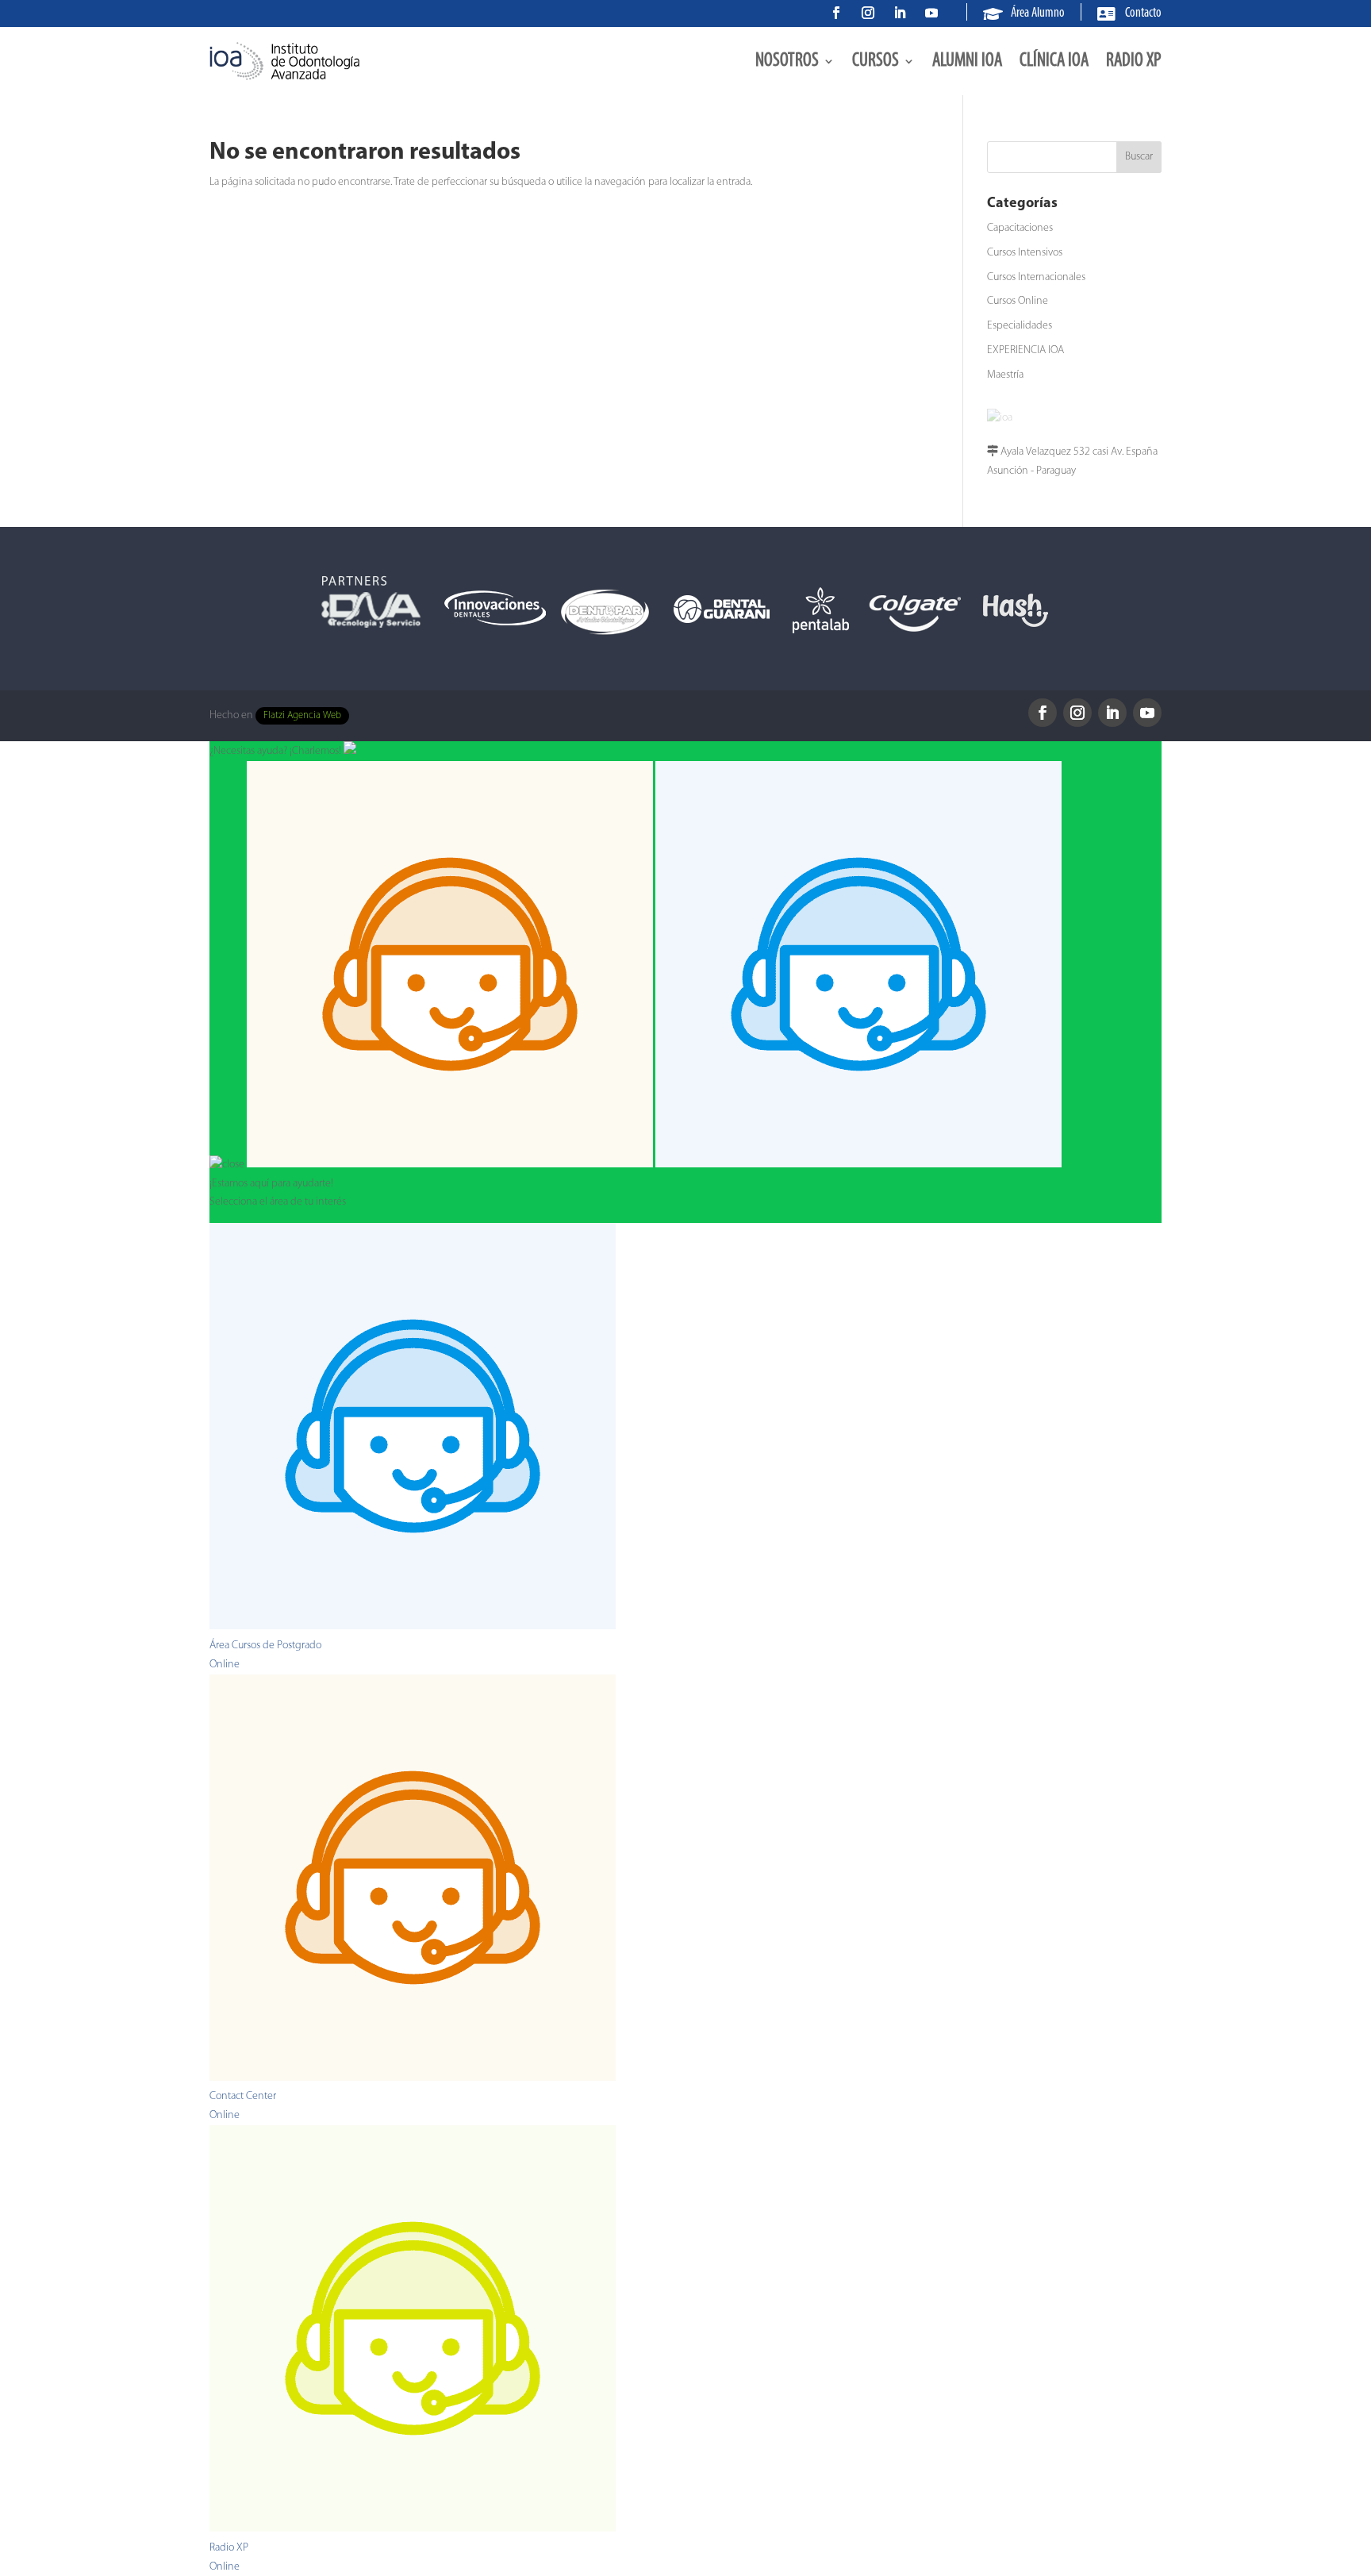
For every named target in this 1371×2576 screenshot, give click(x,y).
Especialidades (1020, 326)
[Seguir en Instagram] (868, 13)
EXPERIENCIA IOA (1025, 350)
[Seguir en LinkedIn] (900, 13)
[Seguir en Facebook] (836, 13)
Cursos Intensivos (1025, 253)
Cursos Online (1018, 301)
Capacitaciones (1020, 228)
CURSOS (876, 61)
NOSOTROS (787, 61)
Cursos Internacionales (1036, 277)
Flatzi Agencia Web (302, 716)
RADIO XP (1134, 61)
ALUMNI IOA (967, 61)
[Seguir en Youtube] (931, 13)
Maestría (1005, 375)
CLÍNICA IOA (1054, 61)
